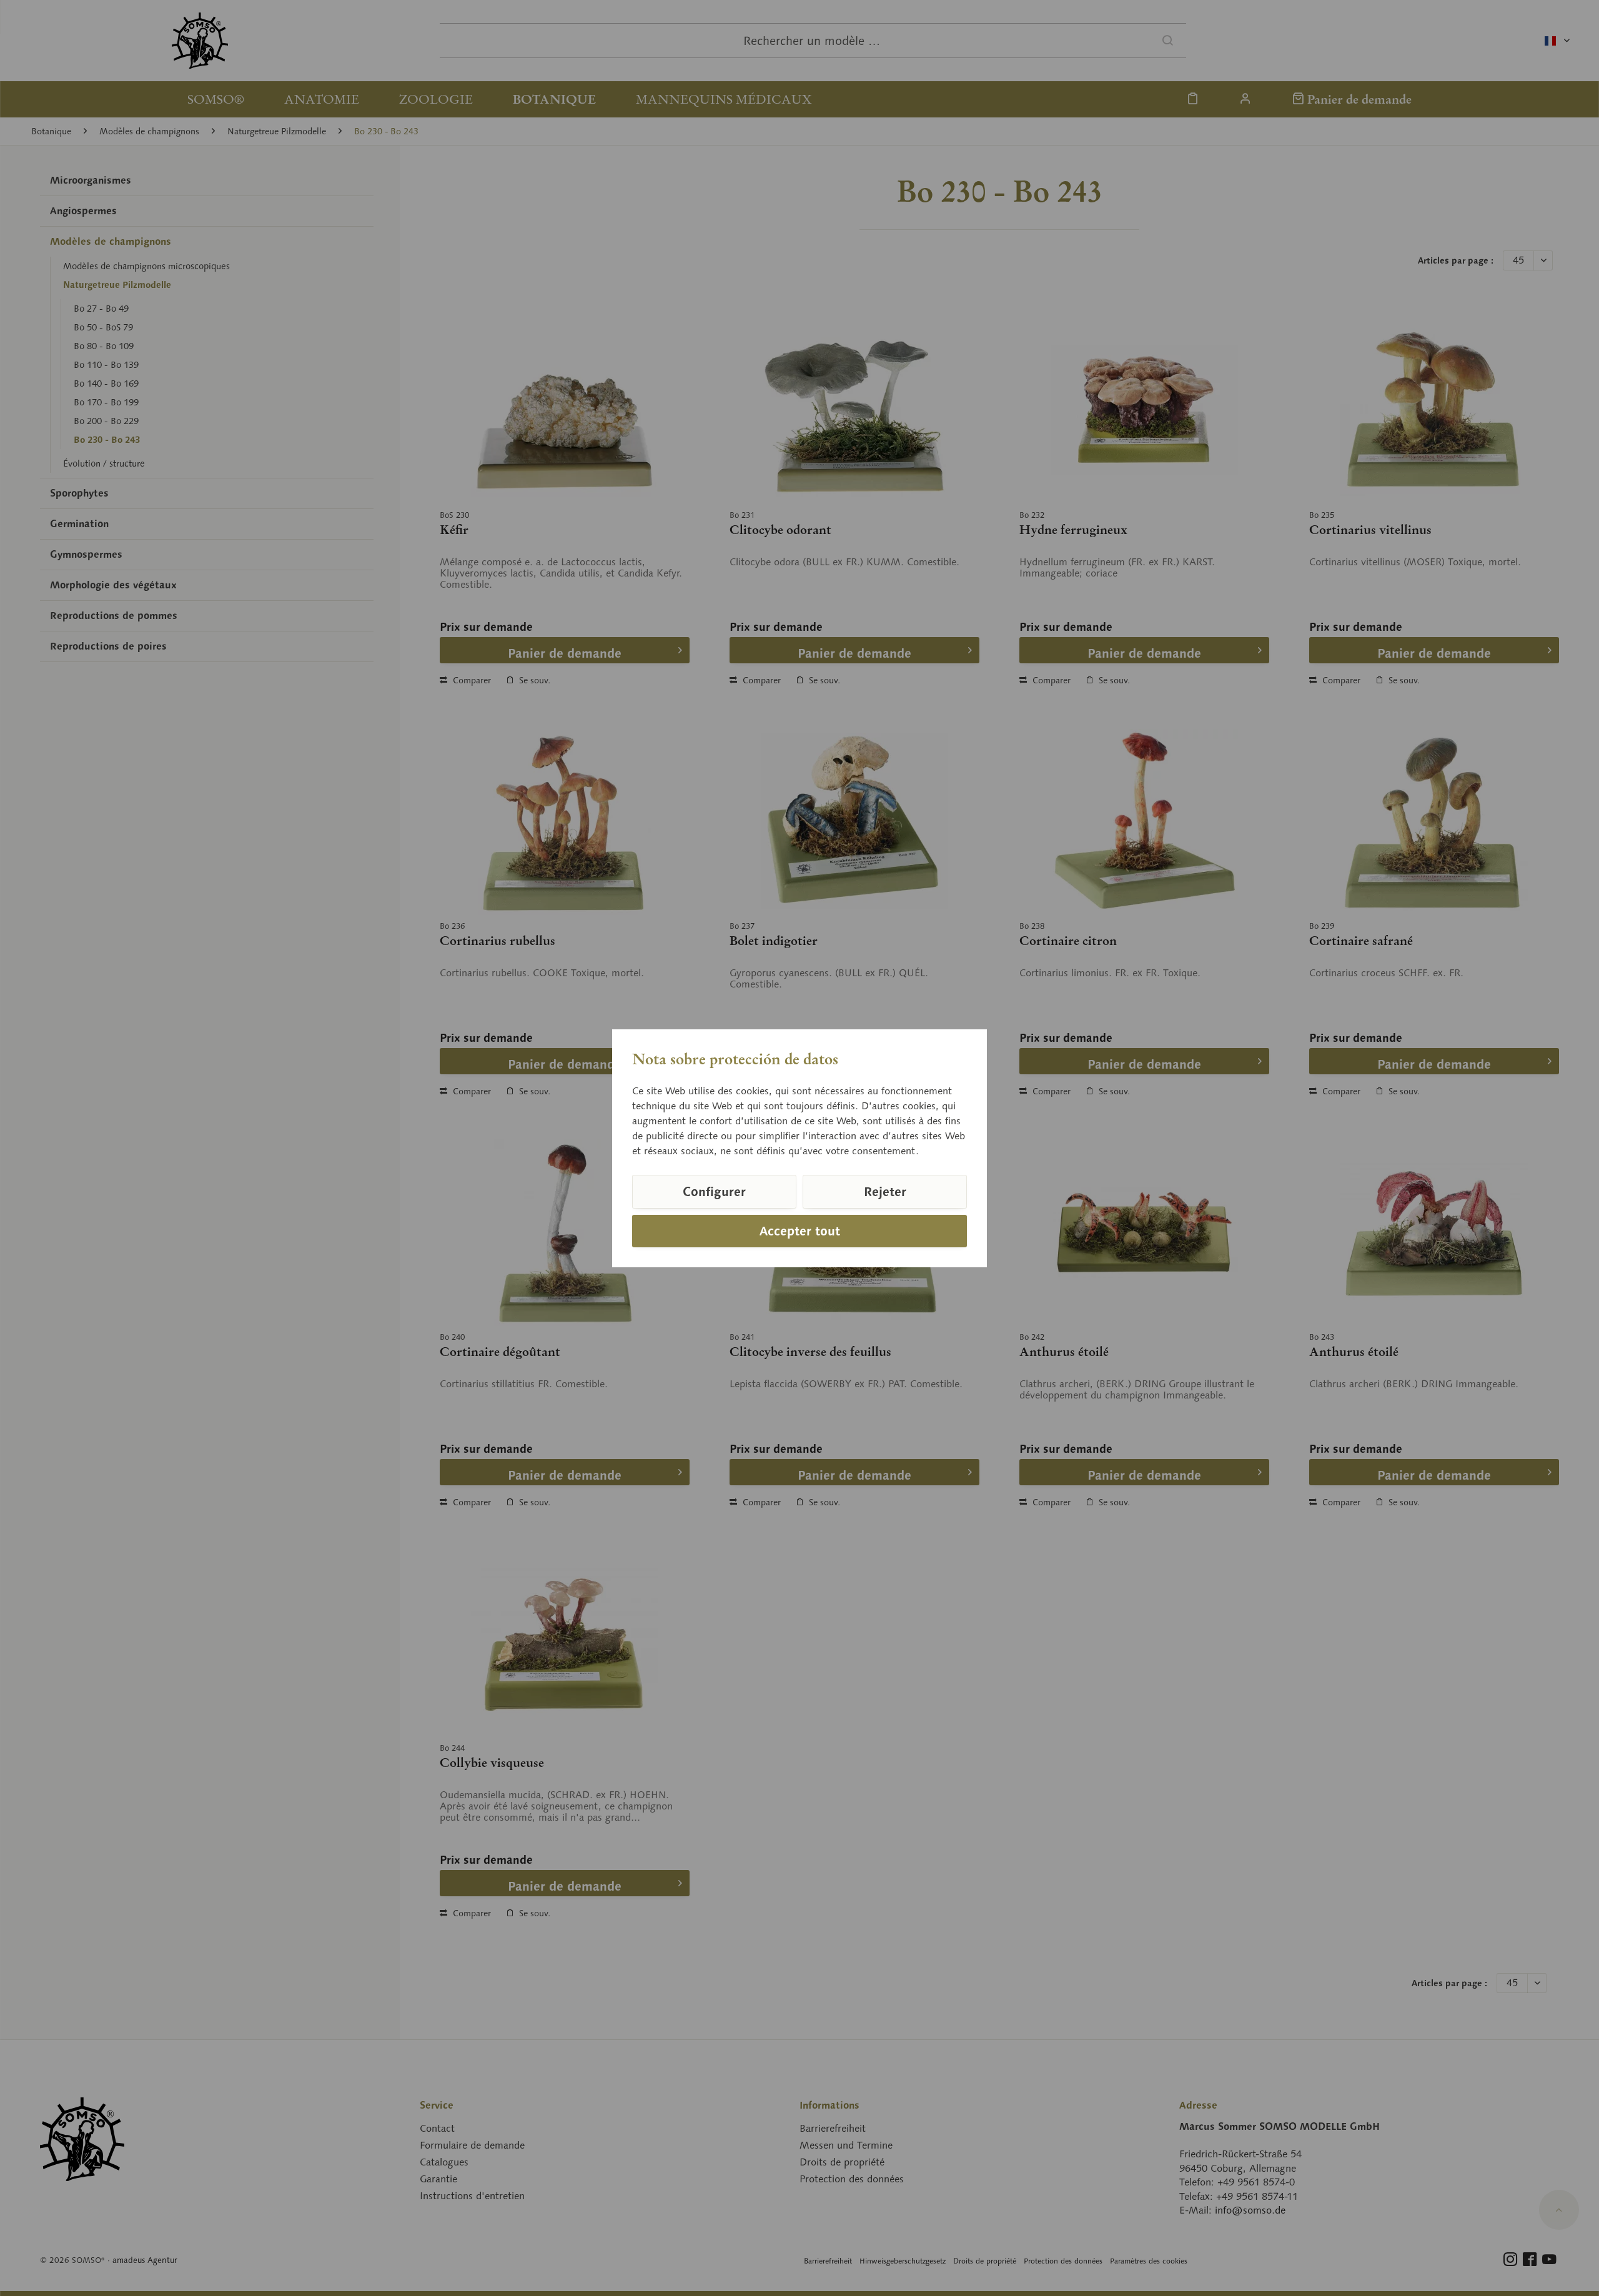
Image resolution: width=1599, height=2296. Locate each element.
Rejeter (885, 1192)
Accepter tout (800, 1231)
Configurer (714, 1192)
